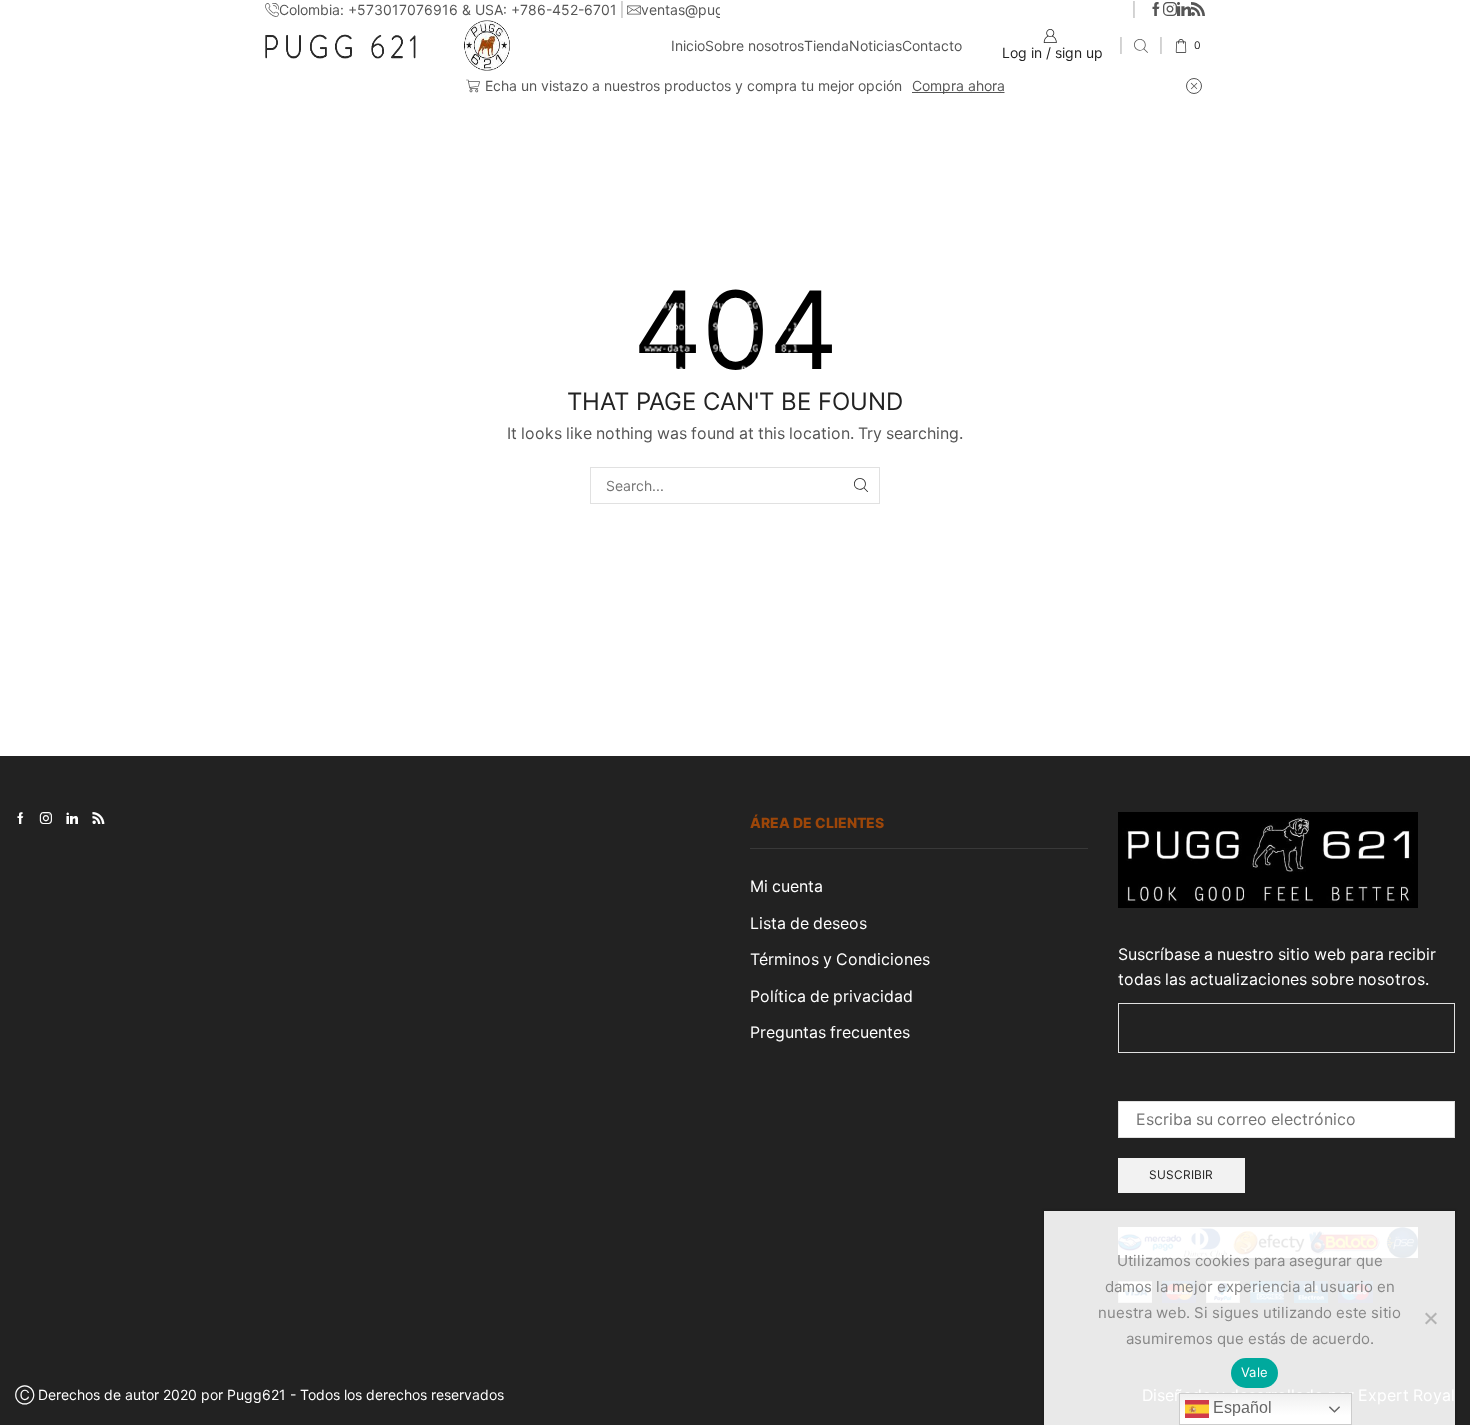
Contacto (932, 45)
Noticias (875, 45)
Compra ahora (958, 85)
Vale (1254, 1372)
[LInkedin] (1184, 10)
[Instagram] (1170, 10)
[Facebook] (1156, 10)
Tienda (826, 45)
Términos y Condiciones (840, 959)
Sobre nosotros (754, 45)
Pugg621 (256, 1394)
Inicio (688, 45)
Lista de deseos (808, 923)
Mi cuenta (786, 886)
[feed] (1198, 10)
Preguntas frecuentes (830, 1032)
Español (1240, 1407)
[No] (1430, 1318)
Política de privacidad (831, 996)
